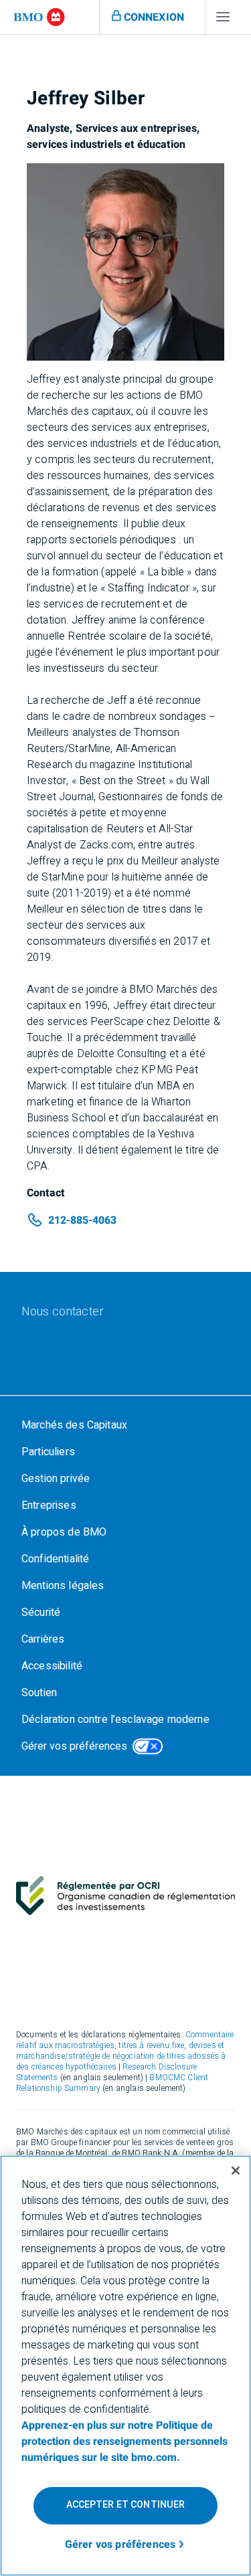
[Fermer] (236, 2171)
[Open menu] (223, 20)
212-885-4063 (82, 1220)
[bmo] (39, 17)
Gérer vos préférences (74, 1746)
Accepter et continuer (126, 2505)
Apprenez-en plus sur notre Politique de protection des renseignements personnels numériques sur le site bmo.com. (124, 2442)
